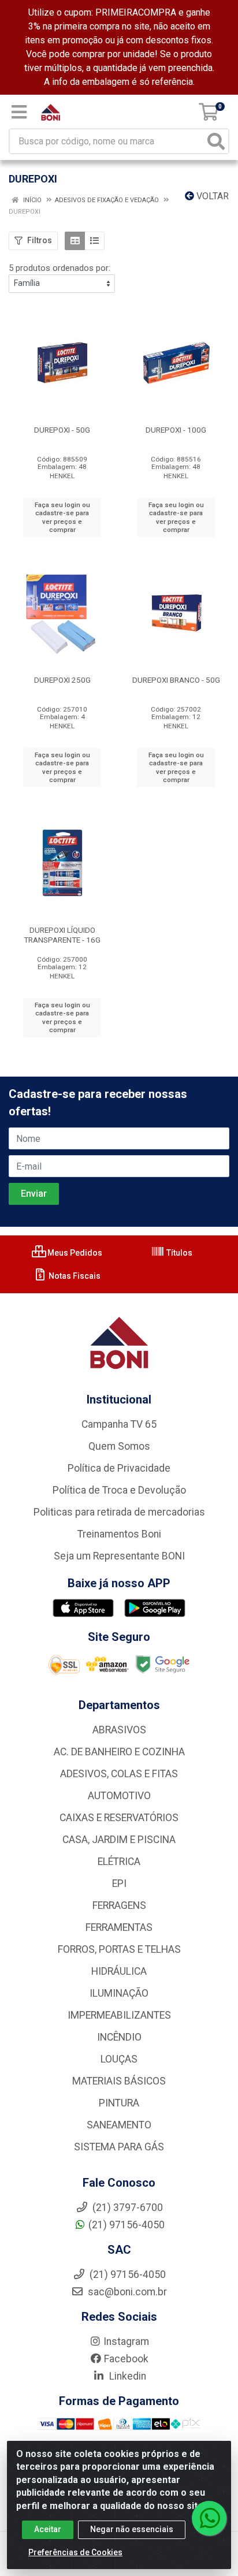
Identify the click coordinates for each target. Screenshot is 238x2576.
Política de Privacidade (119, 1468)
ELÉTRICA (119, 1862)
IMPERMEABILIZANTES (119, 2015)
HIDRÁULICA (119, 1971)
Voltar (211, 196)
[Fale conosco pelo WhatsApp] (209, 2518)
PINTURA (119, 2103)
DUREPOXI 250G (62, 680)
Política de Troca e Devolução (119, 1490)
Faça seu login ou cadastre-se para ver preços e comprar (62, 518)
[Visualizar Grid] (75, 241)
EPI (119, 1883)
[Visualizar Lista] (94, 241)
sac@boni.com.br (126, 2292)
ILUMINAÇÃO (119, 1993)
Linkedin (127, 2376)
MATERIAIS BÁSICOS (119, 2081)
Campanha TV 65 (119, 1424)
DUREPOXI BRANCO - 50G (176, 680)
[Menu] (19, 112)
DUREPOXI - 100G (176, 430)
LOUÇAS (119, 2059)
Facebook (126, 2359)
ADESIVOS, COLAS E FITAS (119, 1774)
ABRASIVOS (119, 1730)
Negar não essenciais (132, 2529)
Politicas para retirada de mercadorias (119, 1512)
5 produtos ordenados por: (59, 268)
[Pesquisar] (216, 141)
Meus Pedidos (74, 1253)
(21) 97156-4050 (127, 2225)
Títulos (178, 1253)
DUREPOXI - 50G (62, 430)
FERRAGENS (119, 1905)
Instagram (126, 2342)
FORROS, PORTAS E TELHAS (119, 1949)
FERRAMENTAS (119, 1927)
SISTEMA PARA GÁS (119, 2147)
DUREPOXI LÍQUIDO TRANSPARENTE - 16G (62, 935)
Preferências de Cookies (75, 2552)
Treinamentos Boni (119, 1534)
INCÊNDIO (119, 2037)
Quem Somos (119, 1446)
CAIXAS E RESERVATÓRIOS (119, 1818)
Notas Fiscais (74, 1276)
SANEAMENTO (119, 2125)
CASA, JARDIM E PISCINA (119, 1840)
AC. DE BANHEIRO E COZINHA (119, 1752)
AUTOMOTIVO (119, 1796)
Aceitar (48, 2529)
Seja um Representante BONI (119, 1556)
